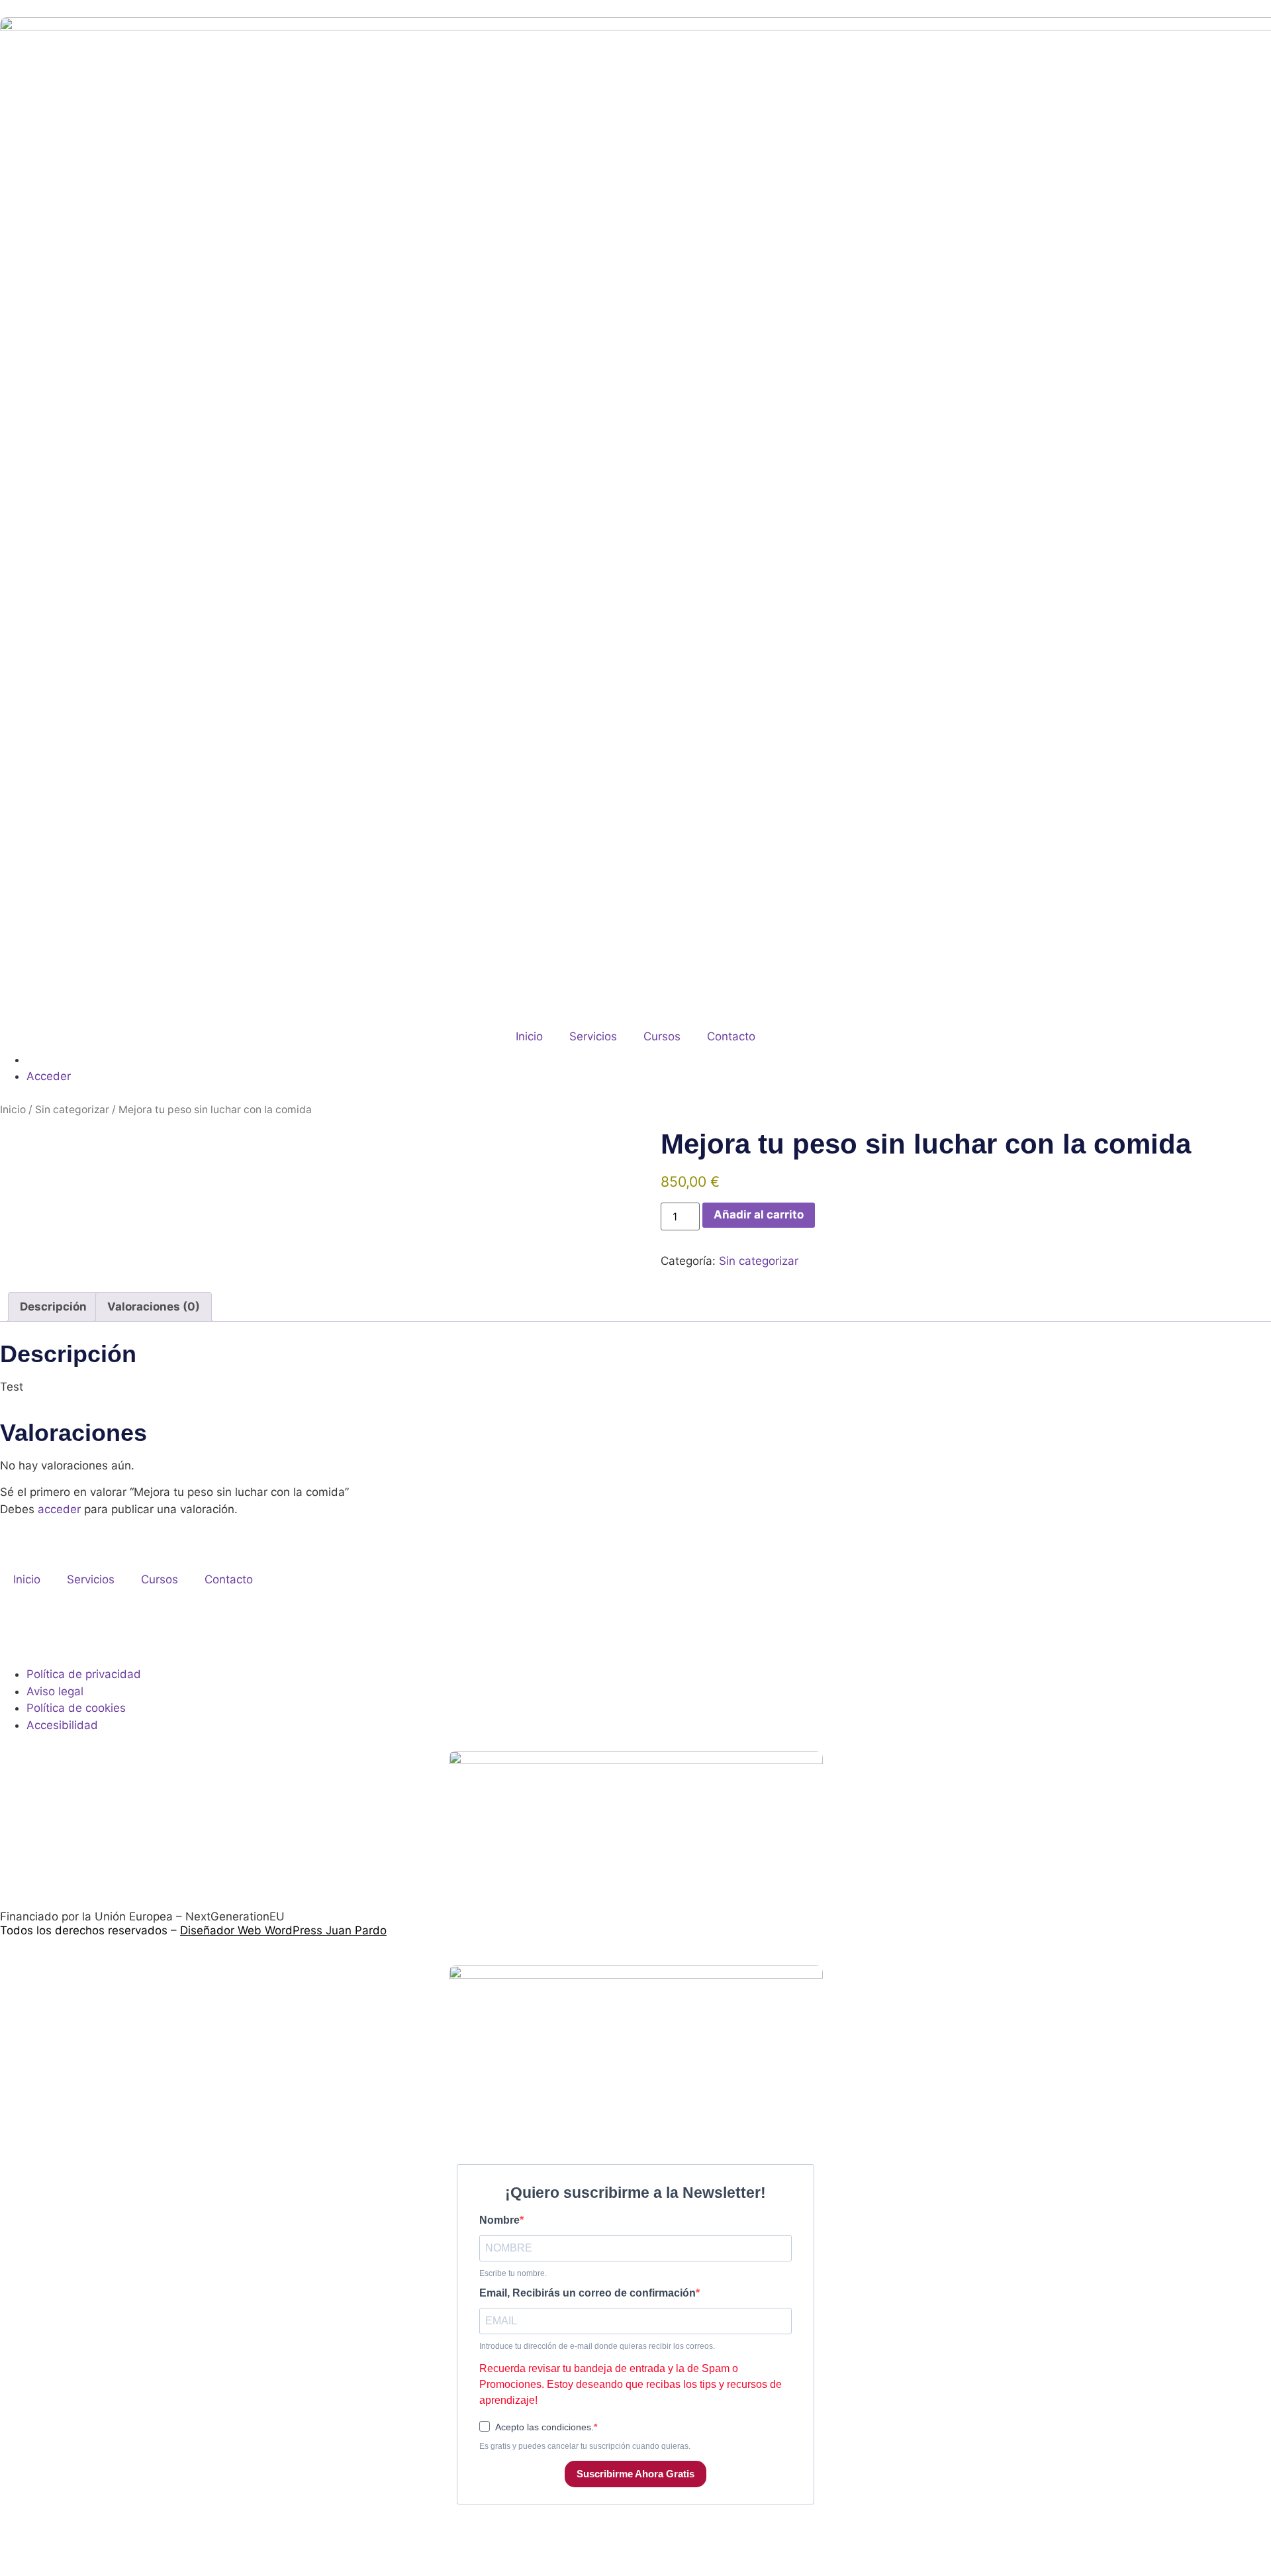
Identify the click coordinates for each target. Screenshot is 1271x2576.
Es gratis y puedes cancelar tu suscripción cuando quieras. (585, 2446)
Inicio (529, 1036)
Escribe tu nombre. (513, 2273)
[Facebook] (53, 1628)
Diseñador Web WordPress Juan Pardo (283, 1930)
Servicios (593, 1036)
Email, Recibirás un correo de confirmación (588, 2293)
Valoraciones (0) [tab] (154, 1307)
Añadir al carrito (759, 1214)
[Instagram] (17, 1628)
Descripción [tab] (53, 1307)
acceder (59, 1509)
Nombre (499, 2220)
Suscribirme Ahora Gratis (635, 2474)
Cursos (662, 1036)
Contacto (731, 1036)
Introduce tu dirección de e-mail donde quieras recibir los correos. (597, 2346)
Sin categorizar (72, 1110)
